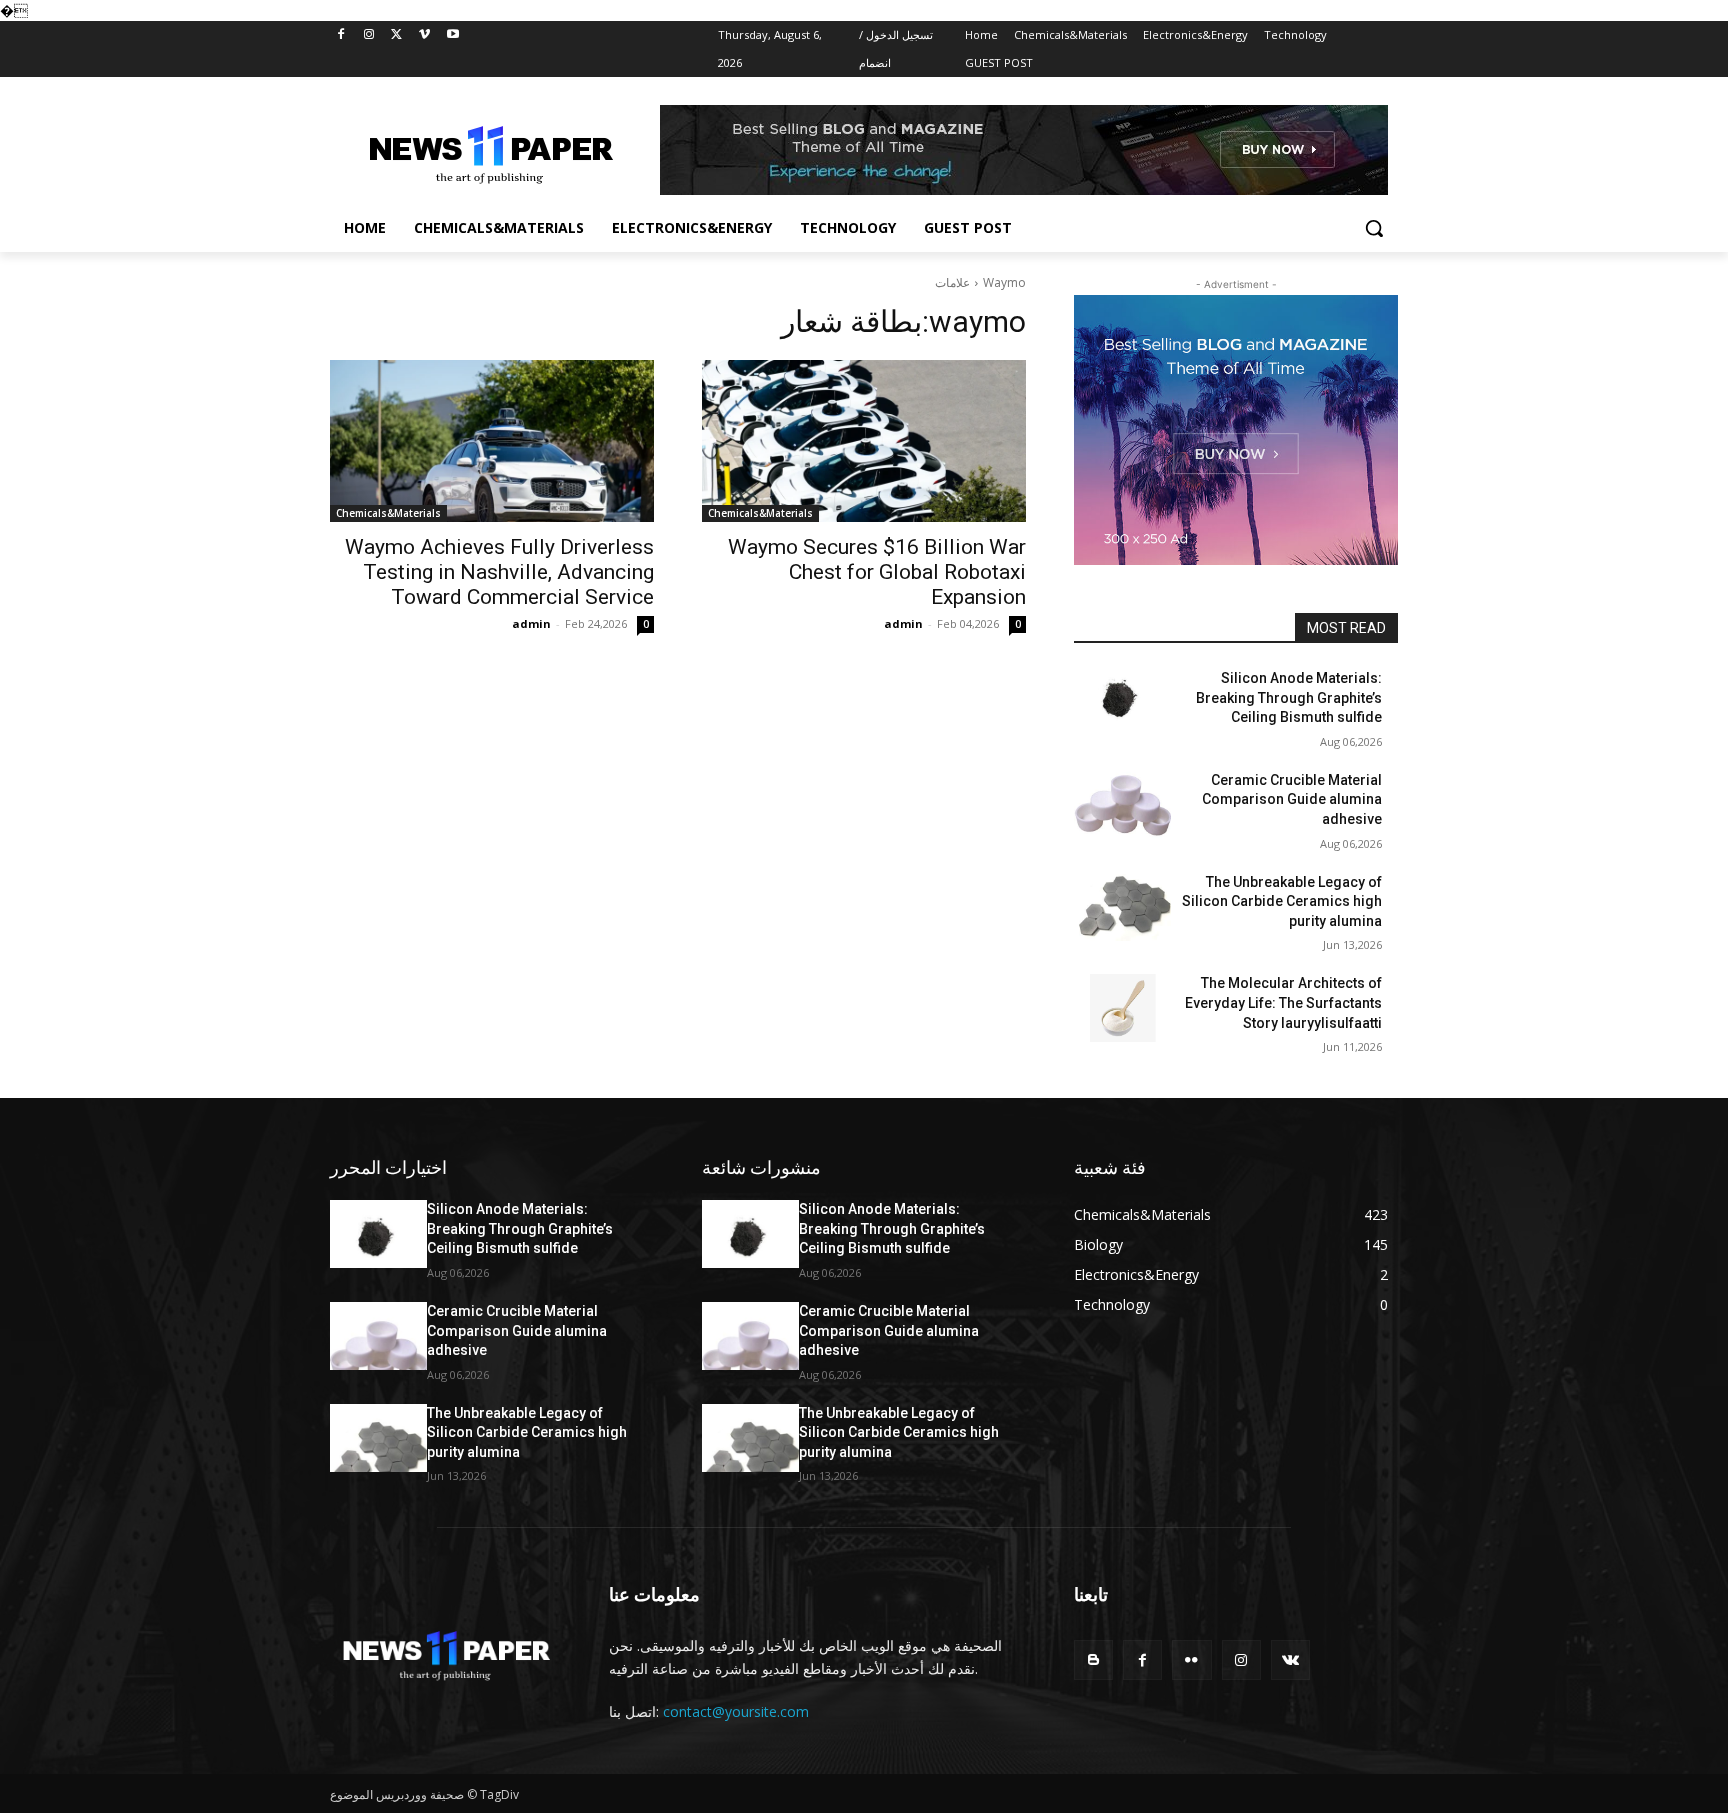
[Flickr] (1191, 1659)
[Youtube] (452, 35)
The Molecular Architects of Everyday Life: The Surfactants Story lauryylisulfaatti (1283, 1002)
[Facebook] (341, 35)
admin (531, 623)
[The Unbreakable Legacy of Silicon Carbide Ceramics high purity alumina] (1122, 907)
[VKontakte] (1290, 1659)
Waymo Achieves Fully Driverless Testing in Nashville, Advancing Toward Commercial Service (499, 572)
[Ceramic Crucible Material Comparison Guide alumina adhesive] (1122, 805)
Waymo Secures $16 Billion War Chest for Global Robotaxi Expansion (877, 572)
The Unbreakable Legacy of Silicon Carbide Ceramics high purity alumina (1282, 901)
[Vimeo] (424, 35)
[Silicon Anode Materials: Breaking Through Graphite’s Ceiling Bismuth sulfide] (1122, 703)
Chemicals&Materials (388, 513)
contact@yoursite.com (736, 1711)
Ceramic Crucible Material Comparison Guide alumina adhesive (1292, 799)
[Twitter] (397, 35)
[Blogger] (1093, 1659)
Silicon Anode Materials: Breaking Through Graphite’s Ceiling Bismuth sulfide (1289, 697)
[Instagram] (369, 35)
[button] (1374, 228)
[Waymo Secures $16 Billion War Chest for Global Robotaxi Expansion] (864, 441)
